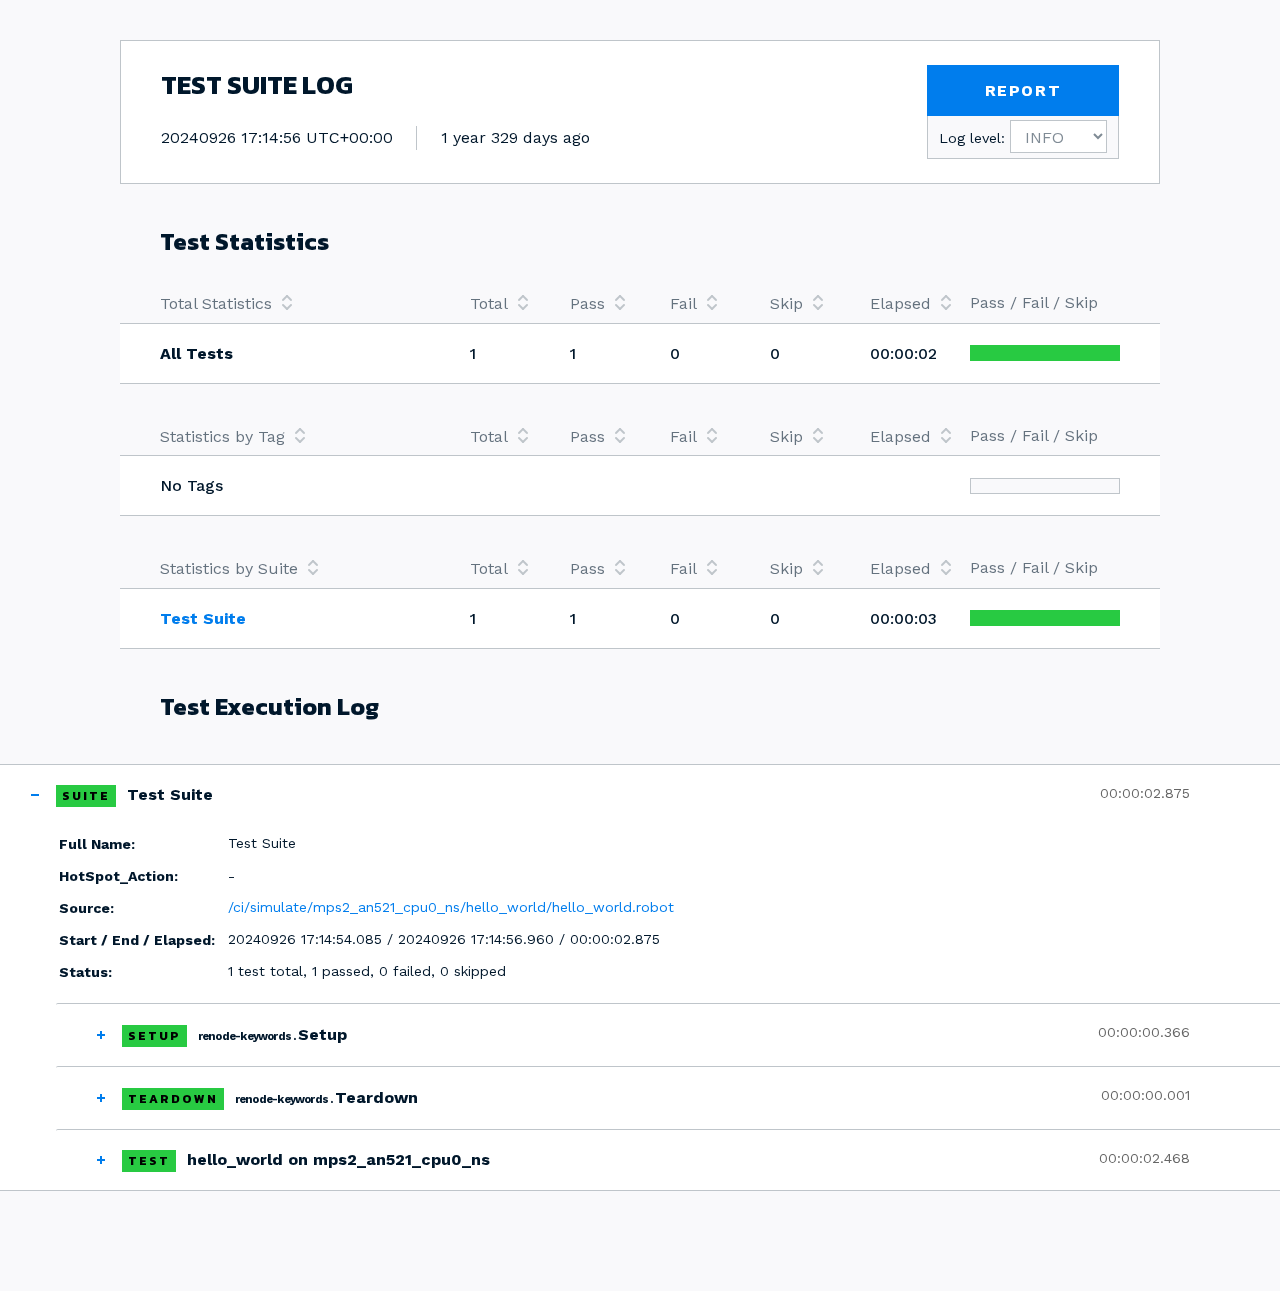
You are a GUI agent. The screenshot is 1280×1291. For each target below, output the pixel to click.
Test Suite (203, 618)
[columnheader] (295, 303)
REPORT (1023, 90)
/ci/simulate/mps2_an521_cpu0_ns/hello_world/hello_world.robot (451, 907)
